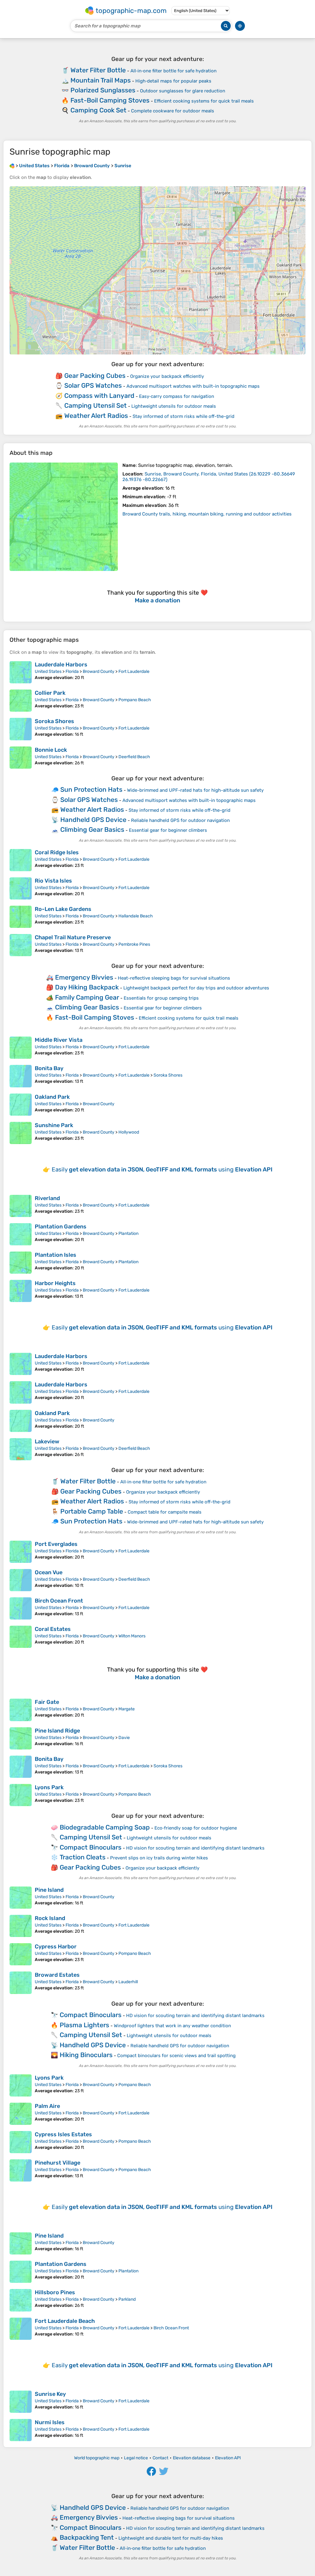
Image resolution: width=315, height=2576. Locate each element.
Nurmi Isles (50, 2422)
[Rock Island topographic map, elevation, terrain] (21, 1926)
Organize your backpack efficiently (167, 376)
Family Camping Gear (87, 997)
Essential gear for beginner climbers (168, 830)
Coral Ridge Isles (57, 852)
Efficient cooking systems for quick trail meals (204, 101)
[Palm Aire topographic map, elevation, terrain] (21, 2114)
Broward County (99, 671)
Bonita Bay (49, 1068)
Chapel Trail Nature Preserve (73, 937)
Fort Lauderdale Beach (65, 2321)
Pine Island (49, 1890)
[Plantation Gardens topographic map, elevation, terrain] (21, 1234)
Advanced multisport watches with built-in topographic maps (193, 386)
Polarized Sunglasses (103, 90)
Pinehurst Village (58, 2163)
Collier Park (50, 693)
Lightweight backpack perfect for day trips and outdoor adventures (196, 988)
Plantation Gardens (61, 1227)
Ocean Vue (49, 1572)
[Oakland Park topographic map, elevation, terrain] (21, 1105)
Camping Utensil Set (96, 405)
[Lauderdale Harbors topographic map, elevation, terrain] (21, 672)
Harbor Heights (55, 1283)
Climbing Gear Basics (92, 829)
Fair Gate (47, 1702)
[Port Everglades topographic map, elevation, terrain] (21, 1552)
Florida (72, 671)
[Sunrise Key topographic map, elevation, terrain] (21, 2402)
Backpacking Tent (87, 2537)
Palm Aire (47, 2106)
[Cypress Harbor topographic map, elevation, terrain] (21, 1954)
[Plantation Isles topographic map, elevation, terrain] (21, 1263)
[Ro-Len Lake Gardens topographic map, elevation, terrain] (21, 917)
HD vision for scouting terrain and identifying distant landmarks (195, 1848)
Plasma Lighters (84, 2025)
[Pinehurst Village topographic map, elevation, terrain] (21, 2170)
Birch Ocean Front (59, 1601)
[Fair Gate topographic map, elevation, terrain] (21, 1710)
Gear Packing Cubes (95, 376)
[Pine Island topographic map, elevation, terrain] (21, 1898)
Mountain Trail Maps (101, 80)
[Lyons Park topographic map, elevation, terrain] (21, 1795)
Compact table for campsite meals (165, 1512)
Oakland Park (52, 1097)
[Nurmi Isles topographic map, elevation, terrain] (21, 2430)
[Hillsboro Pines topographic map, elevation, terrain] (21, 2300)
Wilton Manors (132, 1636)
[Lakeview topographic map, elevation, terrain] (21, 1449)
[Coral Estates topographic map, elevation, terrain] (21, 1637)
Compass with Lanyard (99, 396)
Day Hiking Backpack (87, 987)
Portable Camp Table (92, 1511)
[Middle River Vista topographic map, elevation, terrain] (21, 1048)
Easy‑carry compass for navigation (177, 396)
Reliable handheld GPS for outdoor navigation (180, 820)
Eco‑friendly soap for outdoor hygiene (196, 1828)
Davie (124, 1738)
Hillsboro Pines (55, 2292)
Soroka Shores (54, 721)
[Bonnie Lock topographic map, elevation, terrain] (21, 758)
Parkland (127, 2299)
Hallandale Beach (136, 916)
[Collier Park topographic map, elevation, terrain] (21, 701)
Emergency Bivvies (84, 977)
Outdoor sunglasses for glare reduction (183, 91)
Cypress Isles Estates (63, 2134)
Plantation (128, 1233)
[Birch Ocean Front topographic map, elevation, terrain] (21, 1608)
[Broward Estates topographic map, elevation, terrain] (21, 1983)
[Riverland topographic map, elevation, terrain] (21, 1206)
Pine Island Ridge (57, 1731)
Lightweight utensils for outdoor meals (174, 406)
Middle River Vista (59, 1040)
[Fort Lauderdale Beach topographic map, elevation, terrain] (21, 2329)
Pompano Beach (135, 700)
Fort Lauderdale (134, 671)
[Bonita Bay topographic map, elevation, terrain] (21, 1076)
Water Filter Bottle (98, 70)
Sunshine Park (54, 1125)
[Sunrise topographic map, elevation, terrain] (64, 517)
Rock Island (50, 1918)
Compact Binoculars (91, 1847)
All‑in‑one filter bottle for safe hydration (173, 71)
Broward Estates (57, 1975)
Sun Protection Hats (91, 789)
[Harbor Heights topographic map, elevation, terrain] (21, 1291)
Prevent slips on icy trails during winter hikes (159, 1858)
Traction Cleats (83, 1857)
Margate (127, 1709)
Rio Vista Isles (53, 881)
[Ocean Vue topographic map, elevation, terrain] (21, 1580)
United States (48, 671)
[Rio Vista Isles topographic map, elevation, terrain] (21, 888)
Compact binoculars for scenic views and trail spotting (176, 2056)
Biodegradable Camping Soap (105, 1827)
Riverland (47, 1198)
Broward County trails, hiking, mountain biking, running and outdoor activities (207, 514)
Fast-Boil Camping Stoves (110, 100)
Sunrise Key (50, 2394)
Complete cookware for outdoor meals (173, 111)
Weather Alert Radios (96, 416)
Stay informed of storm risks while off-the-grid (183, 416)
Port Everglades (56, 1544)
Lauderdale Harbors (61, 665)
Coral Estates (53, 1629)
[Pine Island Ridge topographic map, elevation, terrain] (21, 1738)
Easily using (162, 1169)
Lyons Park (49, 1787)
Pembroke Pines (134, 944)
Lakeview (47, 1442)
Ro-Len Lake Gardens (63, 909)
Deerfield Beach (134, 757)
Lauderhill (128, 1982)
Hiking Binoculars (86, 2055)
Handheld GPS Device (93, 820)
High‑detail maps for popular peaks (173, 81)
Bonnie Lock (51, 750)
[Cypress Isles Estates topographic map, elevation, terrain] (21, 2142)
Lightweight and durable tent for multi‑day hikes (171, 2538)
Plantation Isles (56, 1255)
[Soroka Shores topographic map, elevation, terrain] (21, 729)
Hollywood (129, 1132)
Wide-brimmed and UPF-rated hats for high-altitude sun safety (195, 790)
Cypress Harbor (56, 1947)
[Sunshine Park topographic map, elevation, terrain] (21, 1133)
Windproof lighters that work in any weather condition (172, 2026)
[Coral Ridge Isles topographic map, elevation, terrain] (21, 860)
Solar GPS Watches (93, 385)
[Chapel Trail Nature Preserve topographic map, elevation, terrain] (21, 945)
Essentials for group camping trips (161, 998)
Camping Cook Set (98, 110)
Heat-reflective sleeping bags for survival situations (174, 978)
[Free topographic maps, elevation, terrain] (12, 166)
